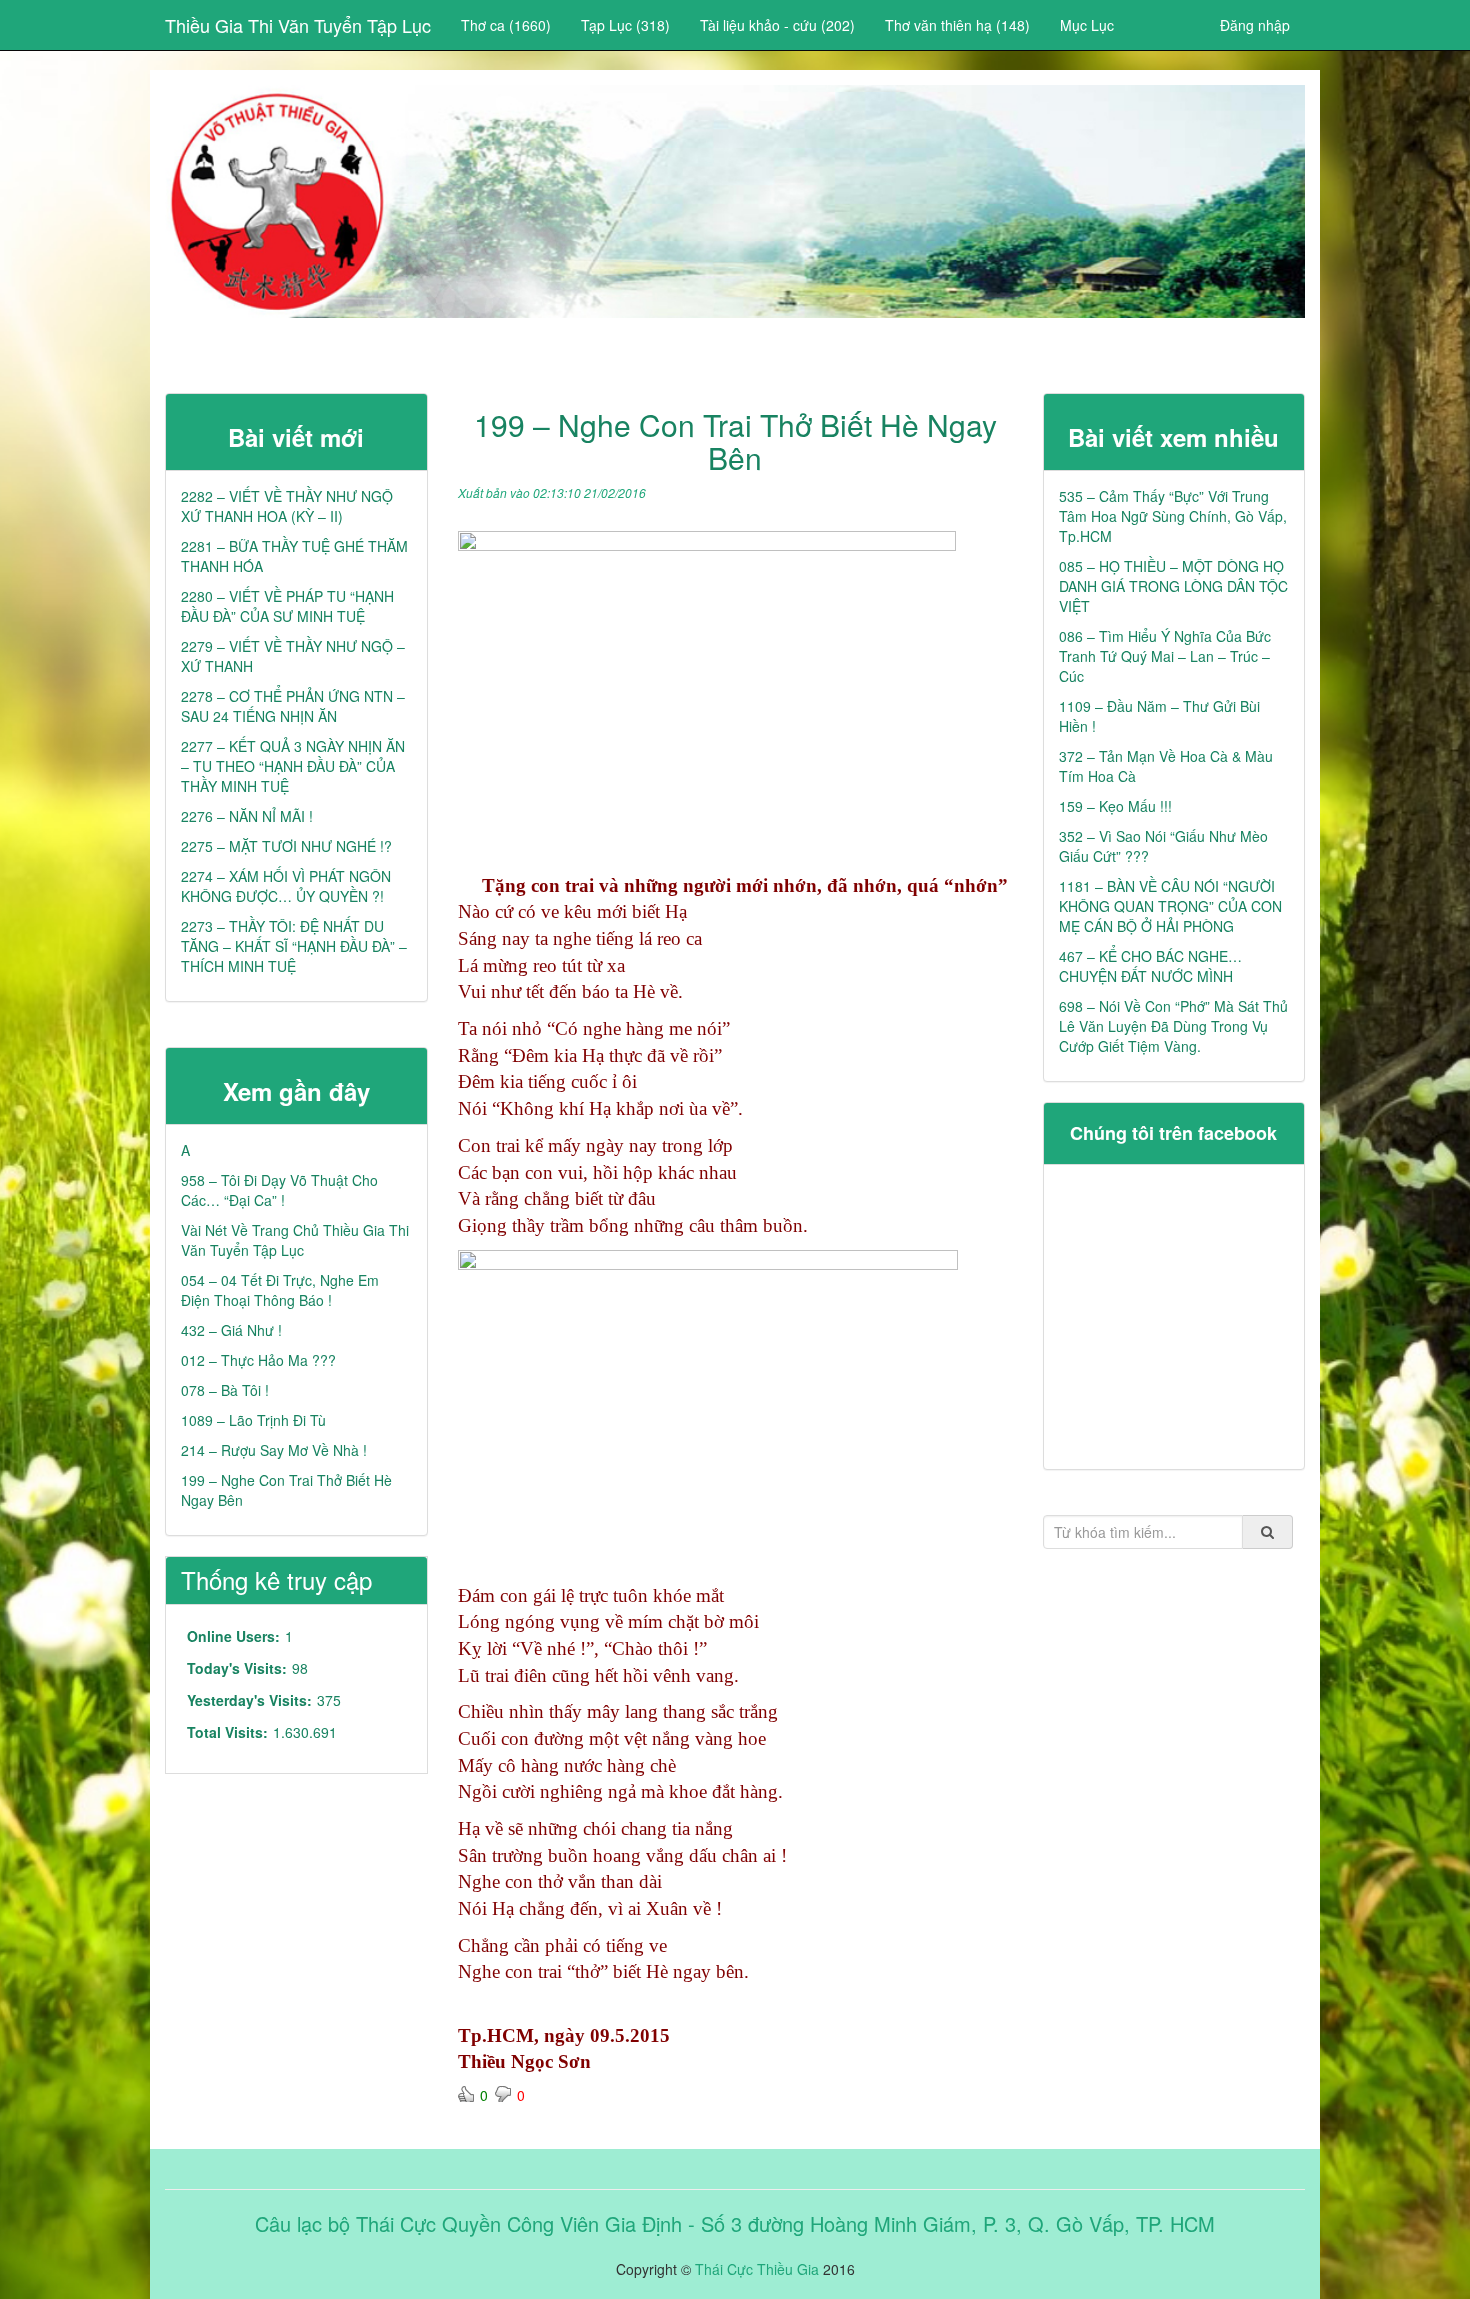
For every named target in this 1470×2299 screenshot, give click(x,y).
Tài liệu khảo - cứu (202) (777, 25)
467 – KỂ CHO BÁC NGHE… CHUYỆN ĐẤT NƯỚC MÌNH (1150, 966)
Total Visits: (227, 1732)
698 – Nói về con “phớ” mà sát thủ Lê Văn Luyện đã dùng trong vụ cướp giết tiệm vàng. (1173, 1026)
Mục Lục (1087, 25)
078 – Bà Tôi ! (225, 1390)
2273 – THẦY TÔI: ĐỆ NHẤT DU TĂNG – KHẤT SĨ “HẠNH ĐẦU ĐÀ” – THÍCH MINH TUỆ (294, 946)
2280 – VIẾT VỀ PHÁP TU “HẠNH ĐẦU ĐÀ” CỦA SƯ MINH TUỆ (287, 606)
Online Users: (233, 1636)
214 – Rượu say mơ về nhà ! (274, 1450)
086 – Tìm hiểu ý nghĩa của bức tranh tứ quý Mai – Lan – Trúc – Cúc (1165, 656)
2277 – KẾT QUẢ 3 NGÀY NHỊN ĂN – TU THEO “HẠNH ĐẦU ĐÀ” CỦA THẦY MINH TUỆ (293, 766)
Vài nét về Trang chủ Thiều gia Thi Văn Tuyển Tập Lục (295, 1240)
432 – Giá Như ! (231, 1330)
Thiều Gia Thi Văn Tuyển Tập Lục (298, 25)
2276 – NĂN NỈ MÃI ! (247, 816)
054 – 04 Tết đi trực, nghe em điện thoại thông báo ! (280, 1290)
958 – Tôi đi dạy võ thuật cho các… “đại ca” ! (279, 1190)
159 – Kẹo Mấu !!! (1115, 806)
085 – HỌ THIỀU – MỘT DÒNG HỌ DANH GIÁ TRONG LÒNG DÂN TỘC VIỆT (1173, 586)
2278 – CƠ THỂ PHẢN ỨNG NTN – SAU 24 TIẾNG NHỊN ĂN (293, 706)
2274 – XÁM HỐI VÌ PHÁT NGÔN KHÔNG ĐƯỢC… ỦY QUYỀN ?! (286, 886)
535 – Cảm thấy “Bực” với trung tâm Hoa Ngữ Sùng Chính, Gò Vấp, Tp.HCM (1173, 516)
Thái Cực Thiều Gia (757, 2269)
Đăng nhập (1255, 25)
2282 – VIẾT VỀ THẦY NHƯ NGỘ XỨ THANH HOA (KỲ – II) (287, 506)
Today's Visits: (237, 1668)
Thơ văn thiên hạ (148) (957, 25)
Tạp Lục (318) (625, 25)
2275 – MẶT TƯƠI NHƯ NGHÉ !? (286, 846)
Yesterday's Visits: (249, 1700)
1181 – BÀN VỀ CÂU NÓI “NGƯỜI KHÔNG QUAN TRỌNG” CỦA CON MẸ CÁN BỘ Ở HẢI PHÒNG (1170, 906)
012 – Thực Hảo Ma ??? (258, 1360)
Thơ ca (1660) (506, 25)
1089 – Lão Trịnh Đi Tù (253, 1420)
